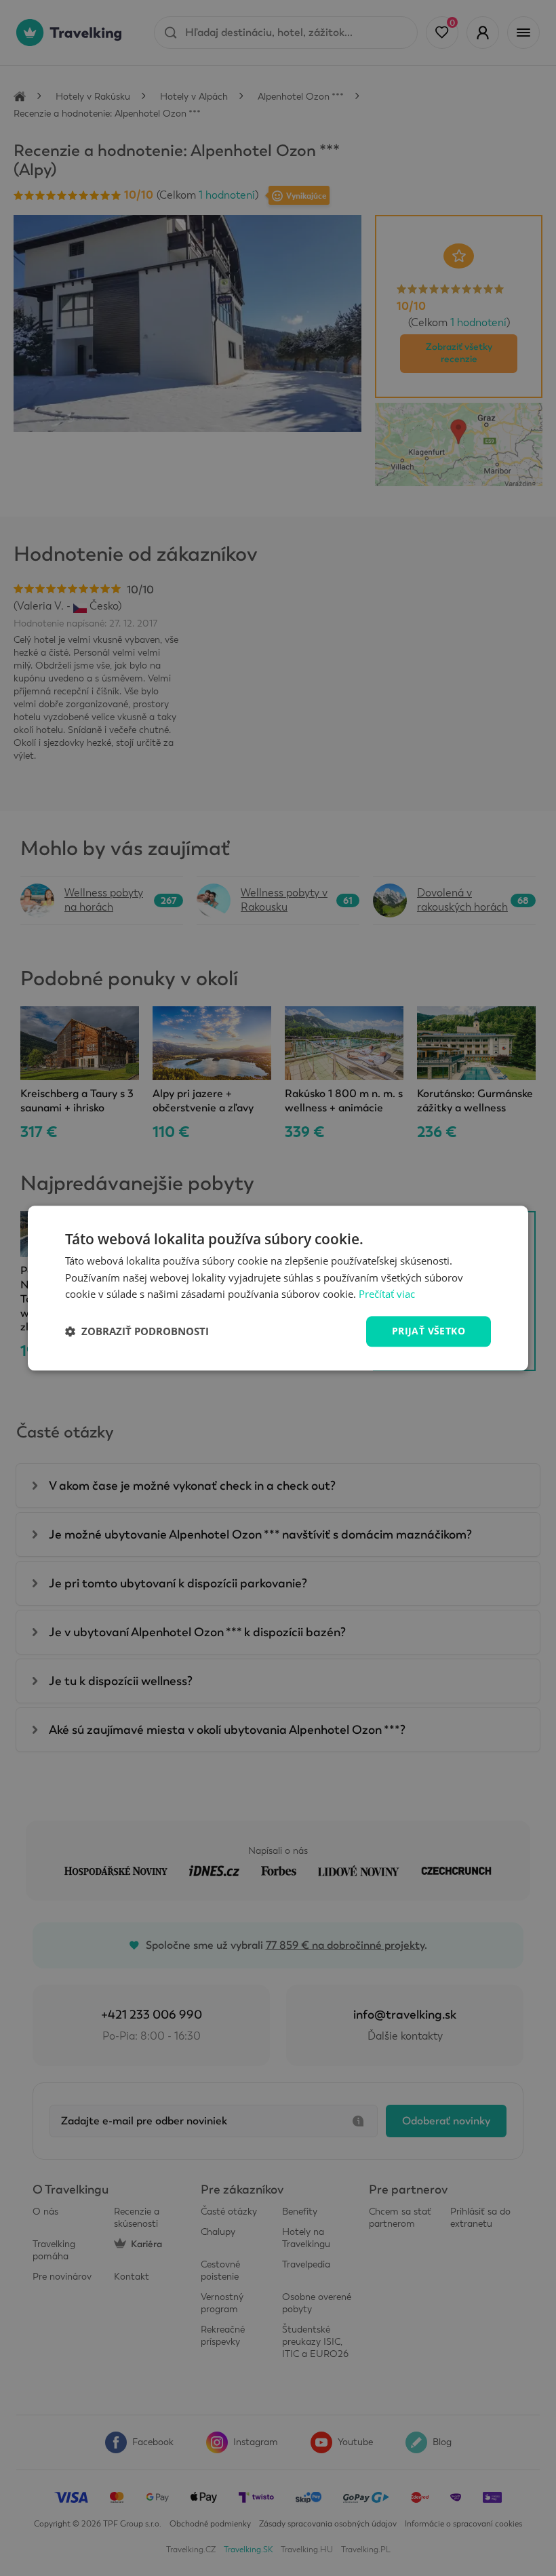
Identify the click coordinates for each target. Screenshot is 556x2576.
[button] (137, 1332)
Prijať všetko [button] (429, 1331)
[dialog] (278, 1288)
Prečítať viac (387, 1294)
